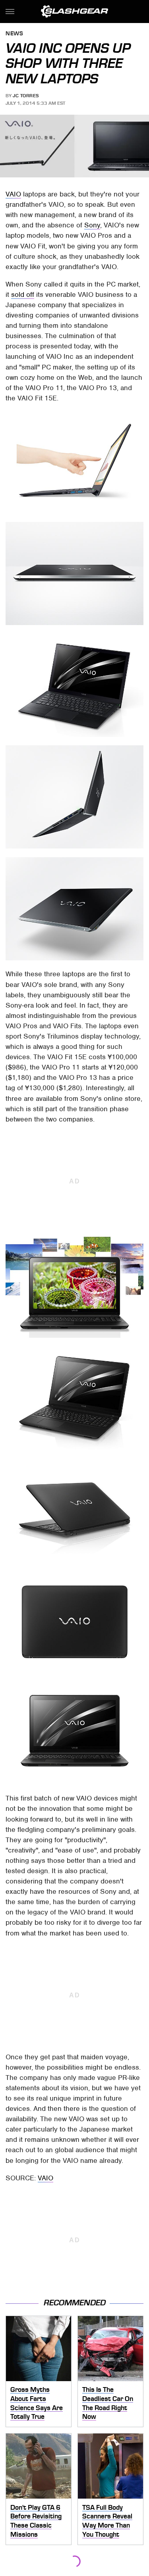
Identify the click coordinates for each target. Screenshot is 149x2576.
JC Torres (26, 96)
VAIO (13, 194)
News (14, 34)
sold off (23, 294)
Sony (92, 225)
